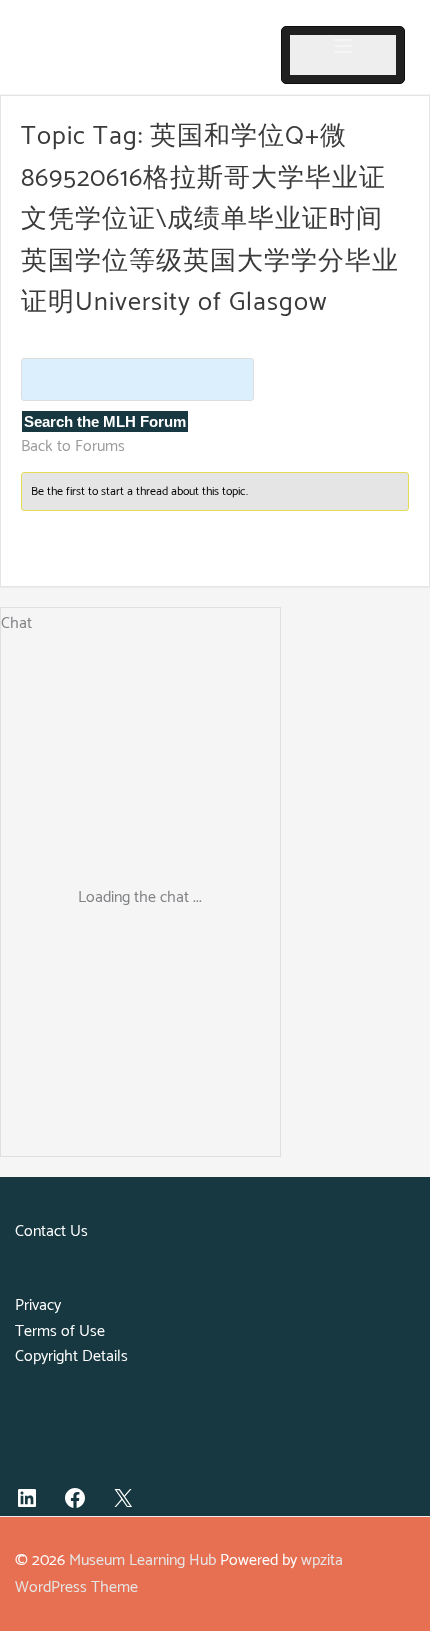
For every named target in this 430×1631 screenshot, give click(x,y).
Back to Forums (73, 446)
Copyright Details (71, 1356)
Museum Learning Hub (142, 1560)
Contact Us (51, 1231)
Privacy (38, 1305)
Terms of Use (60, 1331)
